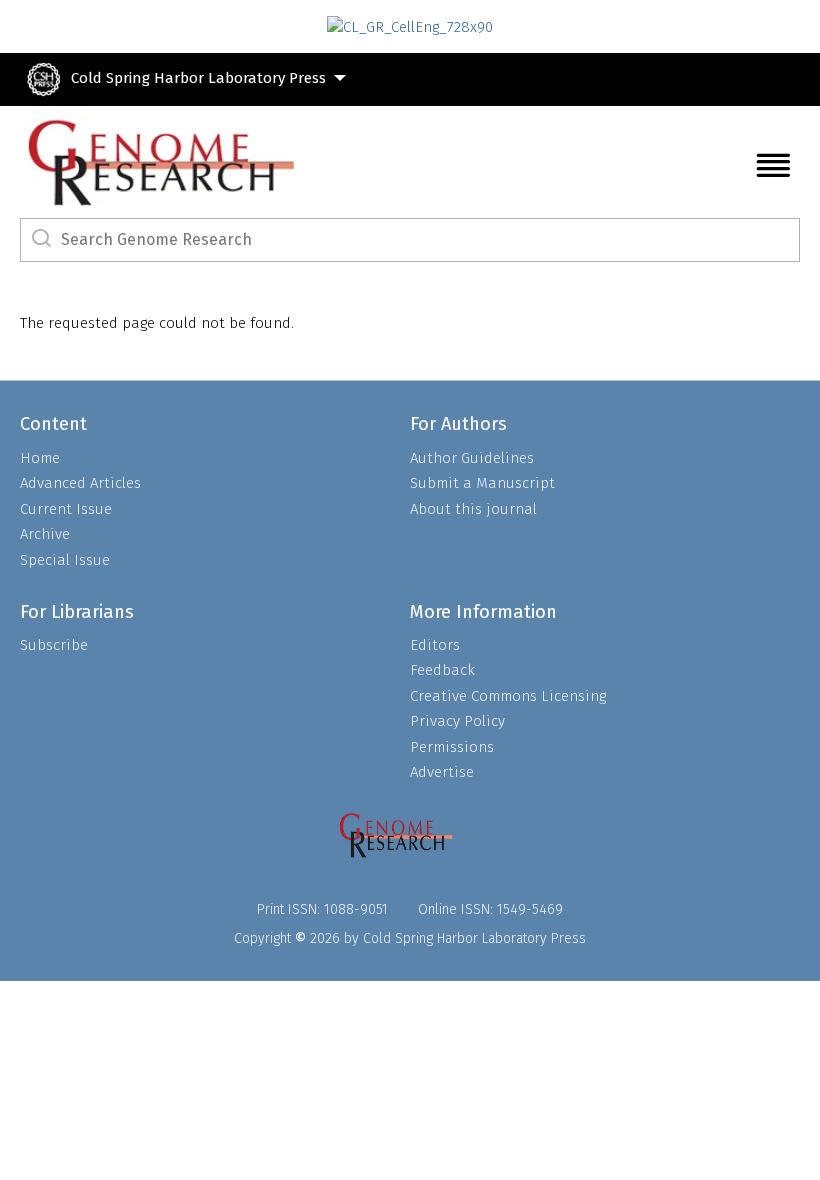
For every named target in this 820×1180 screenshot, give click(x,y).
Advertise (442, 772)
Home (40, 458)
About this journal (473, 509)
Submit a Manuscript (482, 483)
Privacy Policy (457, 721)
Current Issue (66, 509)
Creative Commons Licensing (508, 696)
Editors (435, 645)
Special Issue (65, 560)
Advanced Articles (80, 483)
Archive (45, 534)
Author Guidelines (472, 458)
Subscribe (54, 645)
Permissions (452, 747)
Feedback (442, 670)
